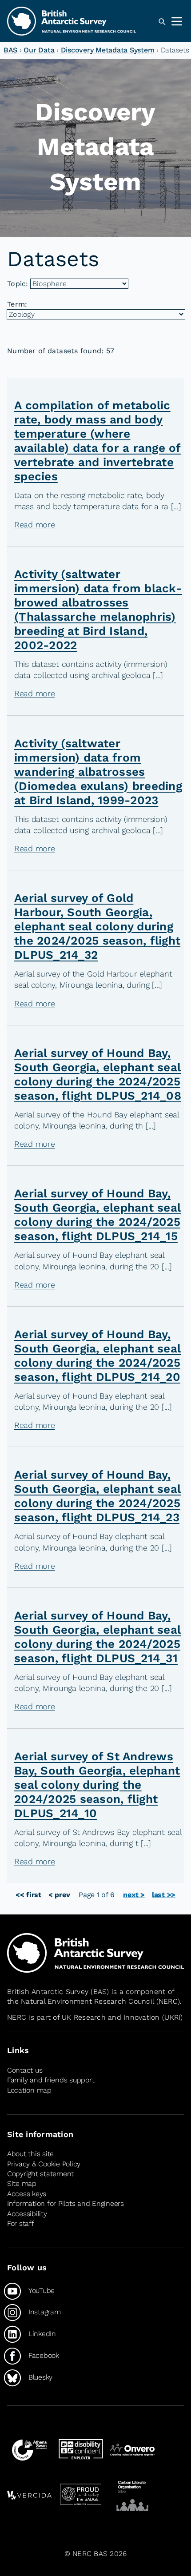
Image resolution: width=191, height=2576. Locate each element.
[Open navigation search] (162, 22)
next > (134, 1895)
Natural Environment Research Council (87, 2001)
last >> (164, 1895)
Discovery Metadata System (106, 50)
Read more (35, 524)
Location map (29, 2090)
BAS (10, 50)
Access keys (27, 2194)
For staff (21, 2223)
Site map (22, 2184)
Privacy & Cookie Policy (44, 2164)
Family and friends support (51, 2080)
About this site (30, 2154)
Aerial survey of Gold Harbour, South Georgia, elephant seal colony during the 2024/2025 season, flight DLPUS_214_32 (97, 926)
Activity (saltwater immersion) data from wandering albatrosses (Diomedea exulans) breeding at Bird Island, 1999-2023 (98, 772)
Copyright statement (40, 2174)
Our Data (38, 50)
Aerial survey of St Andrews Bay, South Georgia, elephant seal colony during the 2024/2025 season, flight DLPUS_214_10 (97, 1785)
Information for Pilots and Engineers (66, 2203)
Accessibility (27, 2214)
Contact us (25, 2070)
